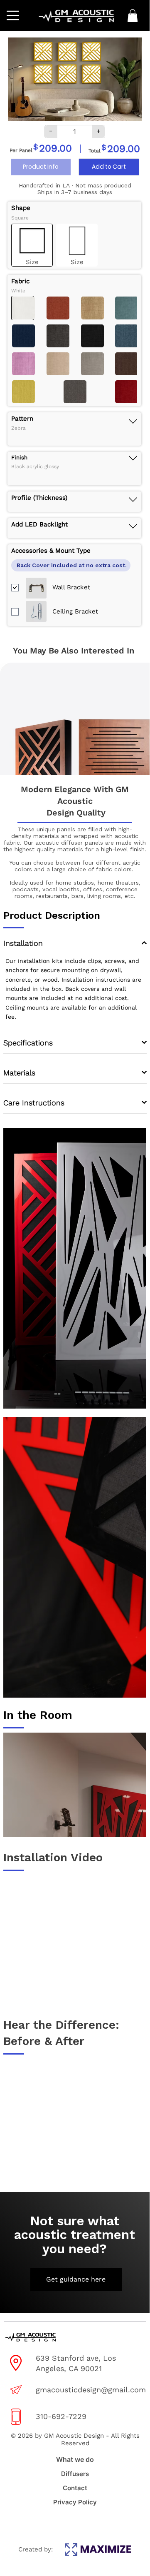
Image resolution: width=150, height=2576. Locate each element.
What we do (75, 2459)
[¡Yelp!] (83, 2521)
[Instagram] (52, 2521)
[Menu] (14, 16)
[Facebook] (67, 2521)
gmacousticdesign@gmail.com (91, 2390)
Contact (75, 2488)
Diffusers (75, 2474)
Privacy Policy (75, 2502)
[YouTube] (99, 2521)
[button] (133, 16)
